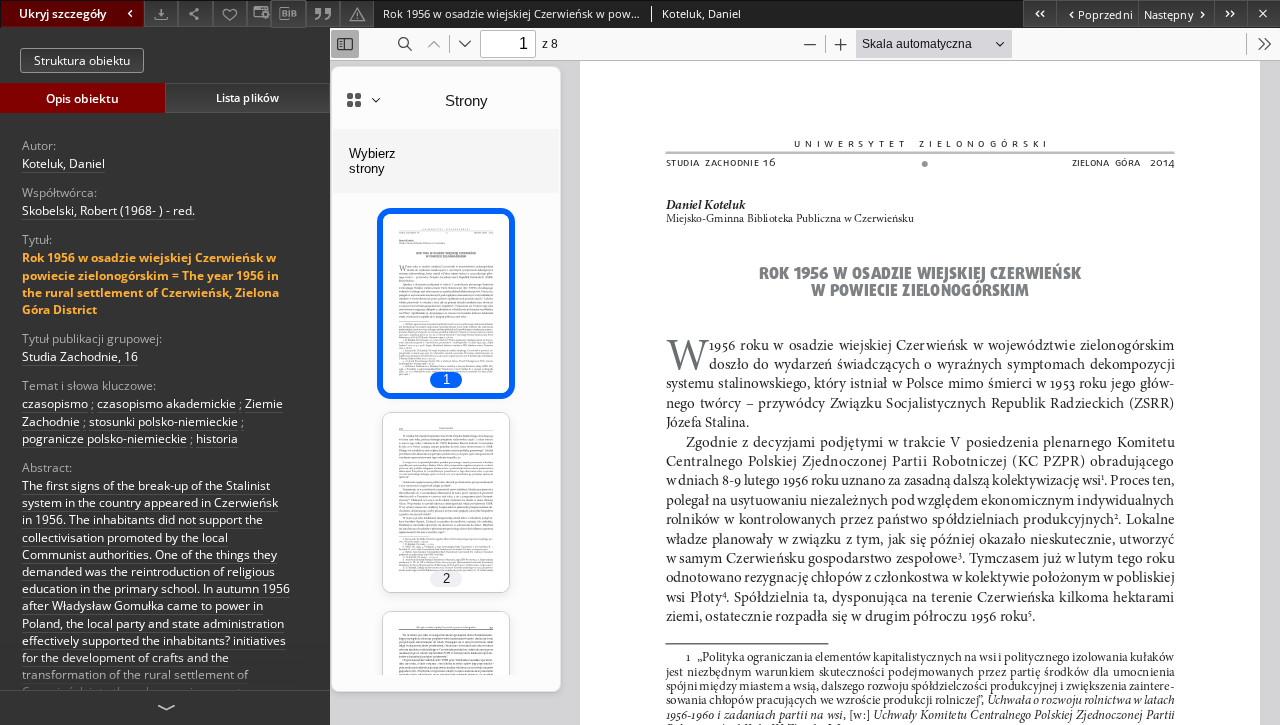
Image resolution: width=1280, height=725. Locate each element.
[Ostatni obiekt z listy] (1230, 13)
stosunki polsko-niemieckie (163, 421)
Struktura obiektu (82, 60)
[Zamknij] (1263, 13)
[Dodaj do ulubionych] (230, 13)
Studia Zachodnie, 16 (80, 356)
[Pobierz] (161, 13)
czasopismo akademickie (166, 403)
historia (217, 438)
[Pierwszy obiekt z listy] (1039, 13)
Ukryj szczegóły (62, 13)
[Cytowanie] (323, 13)
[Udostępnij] (195, 13)
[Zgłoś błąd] (357, 13)
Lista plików (247, 97)
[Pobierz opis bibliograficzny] (288, 14)
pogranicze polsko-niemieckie (104, 438)
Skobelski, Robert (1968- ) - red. (108, 210)
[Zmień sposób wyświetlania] (259, 13)
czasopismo (55, 403)
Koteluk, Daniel (63, 163)
